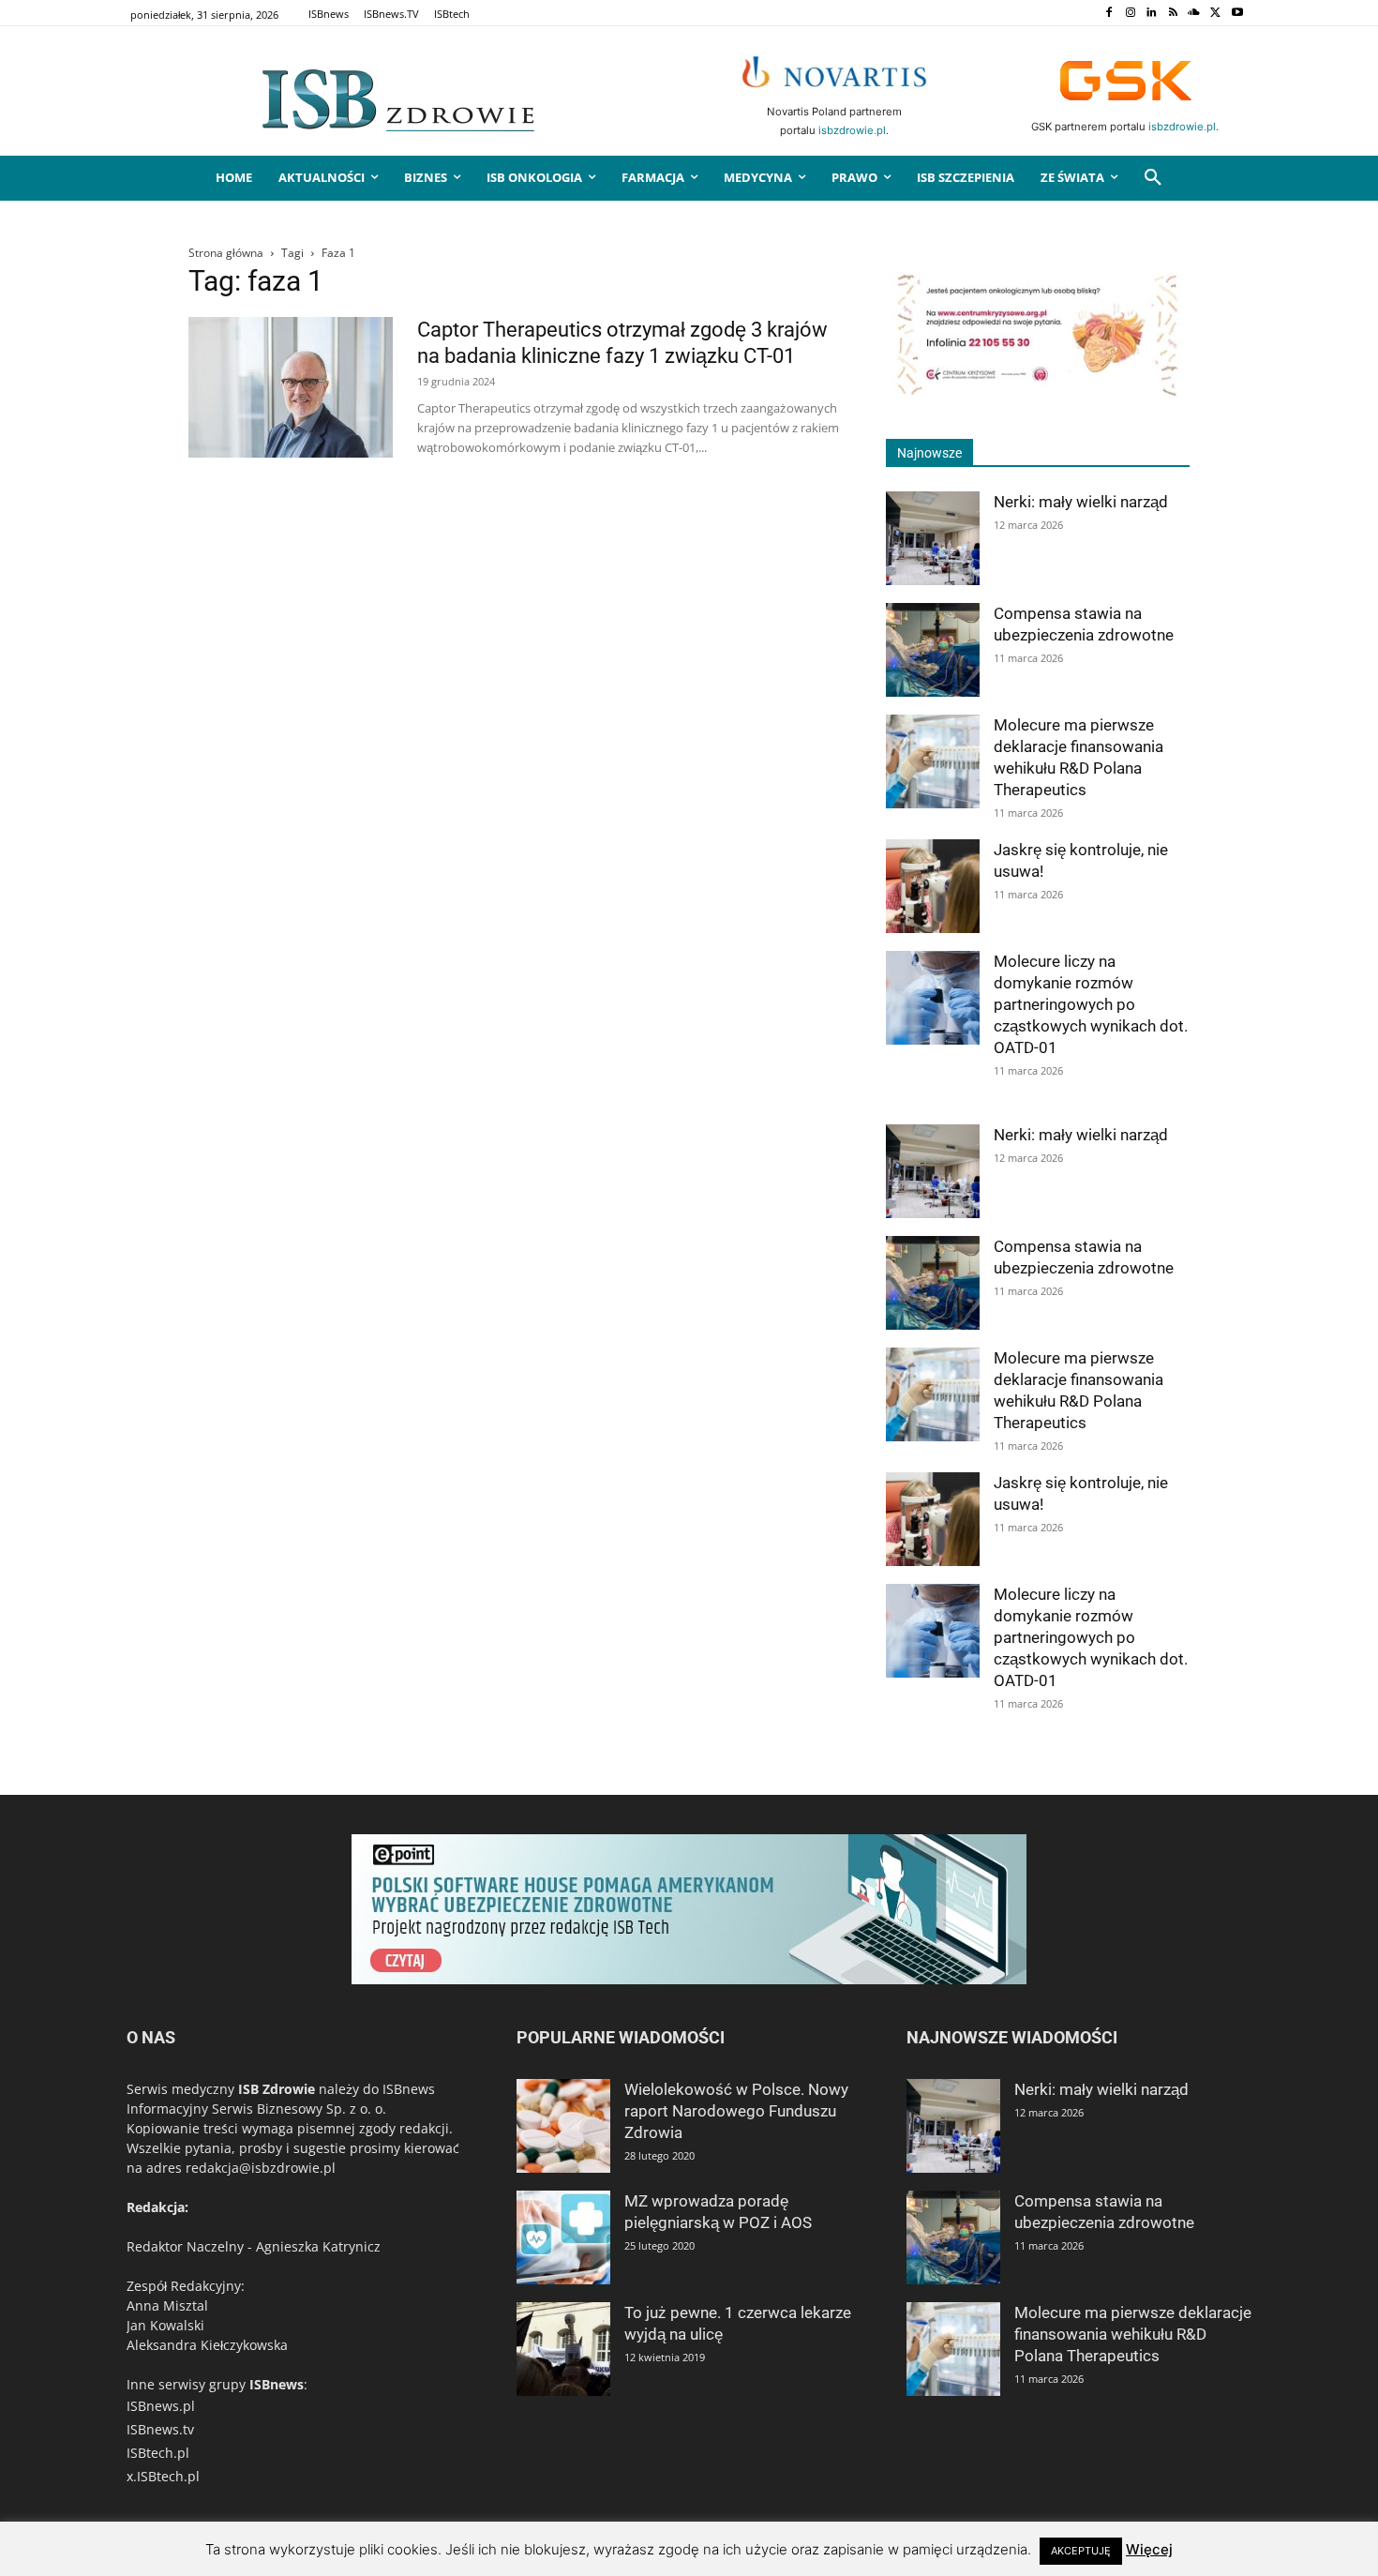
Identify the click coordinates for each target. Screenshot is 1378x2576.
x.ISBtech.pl (163, 2476)
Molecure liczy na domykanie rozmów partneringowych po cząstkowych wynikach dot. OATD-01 (1091, 1004)
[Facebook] (1108, 14)
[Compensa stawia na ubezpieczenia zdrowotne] (933, 650)
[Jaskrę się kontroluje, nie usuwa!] (933, 886)
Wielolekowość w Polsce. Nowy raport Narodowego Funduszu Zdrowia (736, 2111)
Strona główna (226, 253)
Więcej (1149, 2549)
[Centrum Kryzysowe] (1038, 393)
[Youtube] (1237, 14)
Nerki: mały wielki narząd (1081, 502)
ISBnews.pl (161, 2406)
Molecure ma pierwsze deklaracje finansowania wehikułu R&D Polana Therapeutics (1133, 2334)
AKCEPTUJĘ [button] (1081, 2551)
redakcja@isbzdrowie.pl (261, 2168)
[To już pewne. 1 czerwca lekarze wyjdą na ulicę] (563, 2349)
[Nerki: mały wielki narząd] (933, 538)
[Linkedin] (1152, 14)
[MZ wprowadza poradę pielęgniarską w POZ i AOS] (563, 2237)
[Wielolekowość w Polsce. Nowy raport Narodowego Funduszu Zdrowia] (563, 2126)
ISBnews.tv (160, 2429)
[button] (1153, 178)
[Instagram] (1130, 14)
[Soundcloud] (1195, 14)
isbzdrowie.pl (852, 130)
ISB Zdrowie (277, 2089)
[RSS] (1173, 14)
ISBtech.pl (158, 2453)
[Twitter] (1215, 14)
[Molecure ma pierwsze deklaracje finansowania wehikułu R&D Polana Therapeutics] (933, 761)
